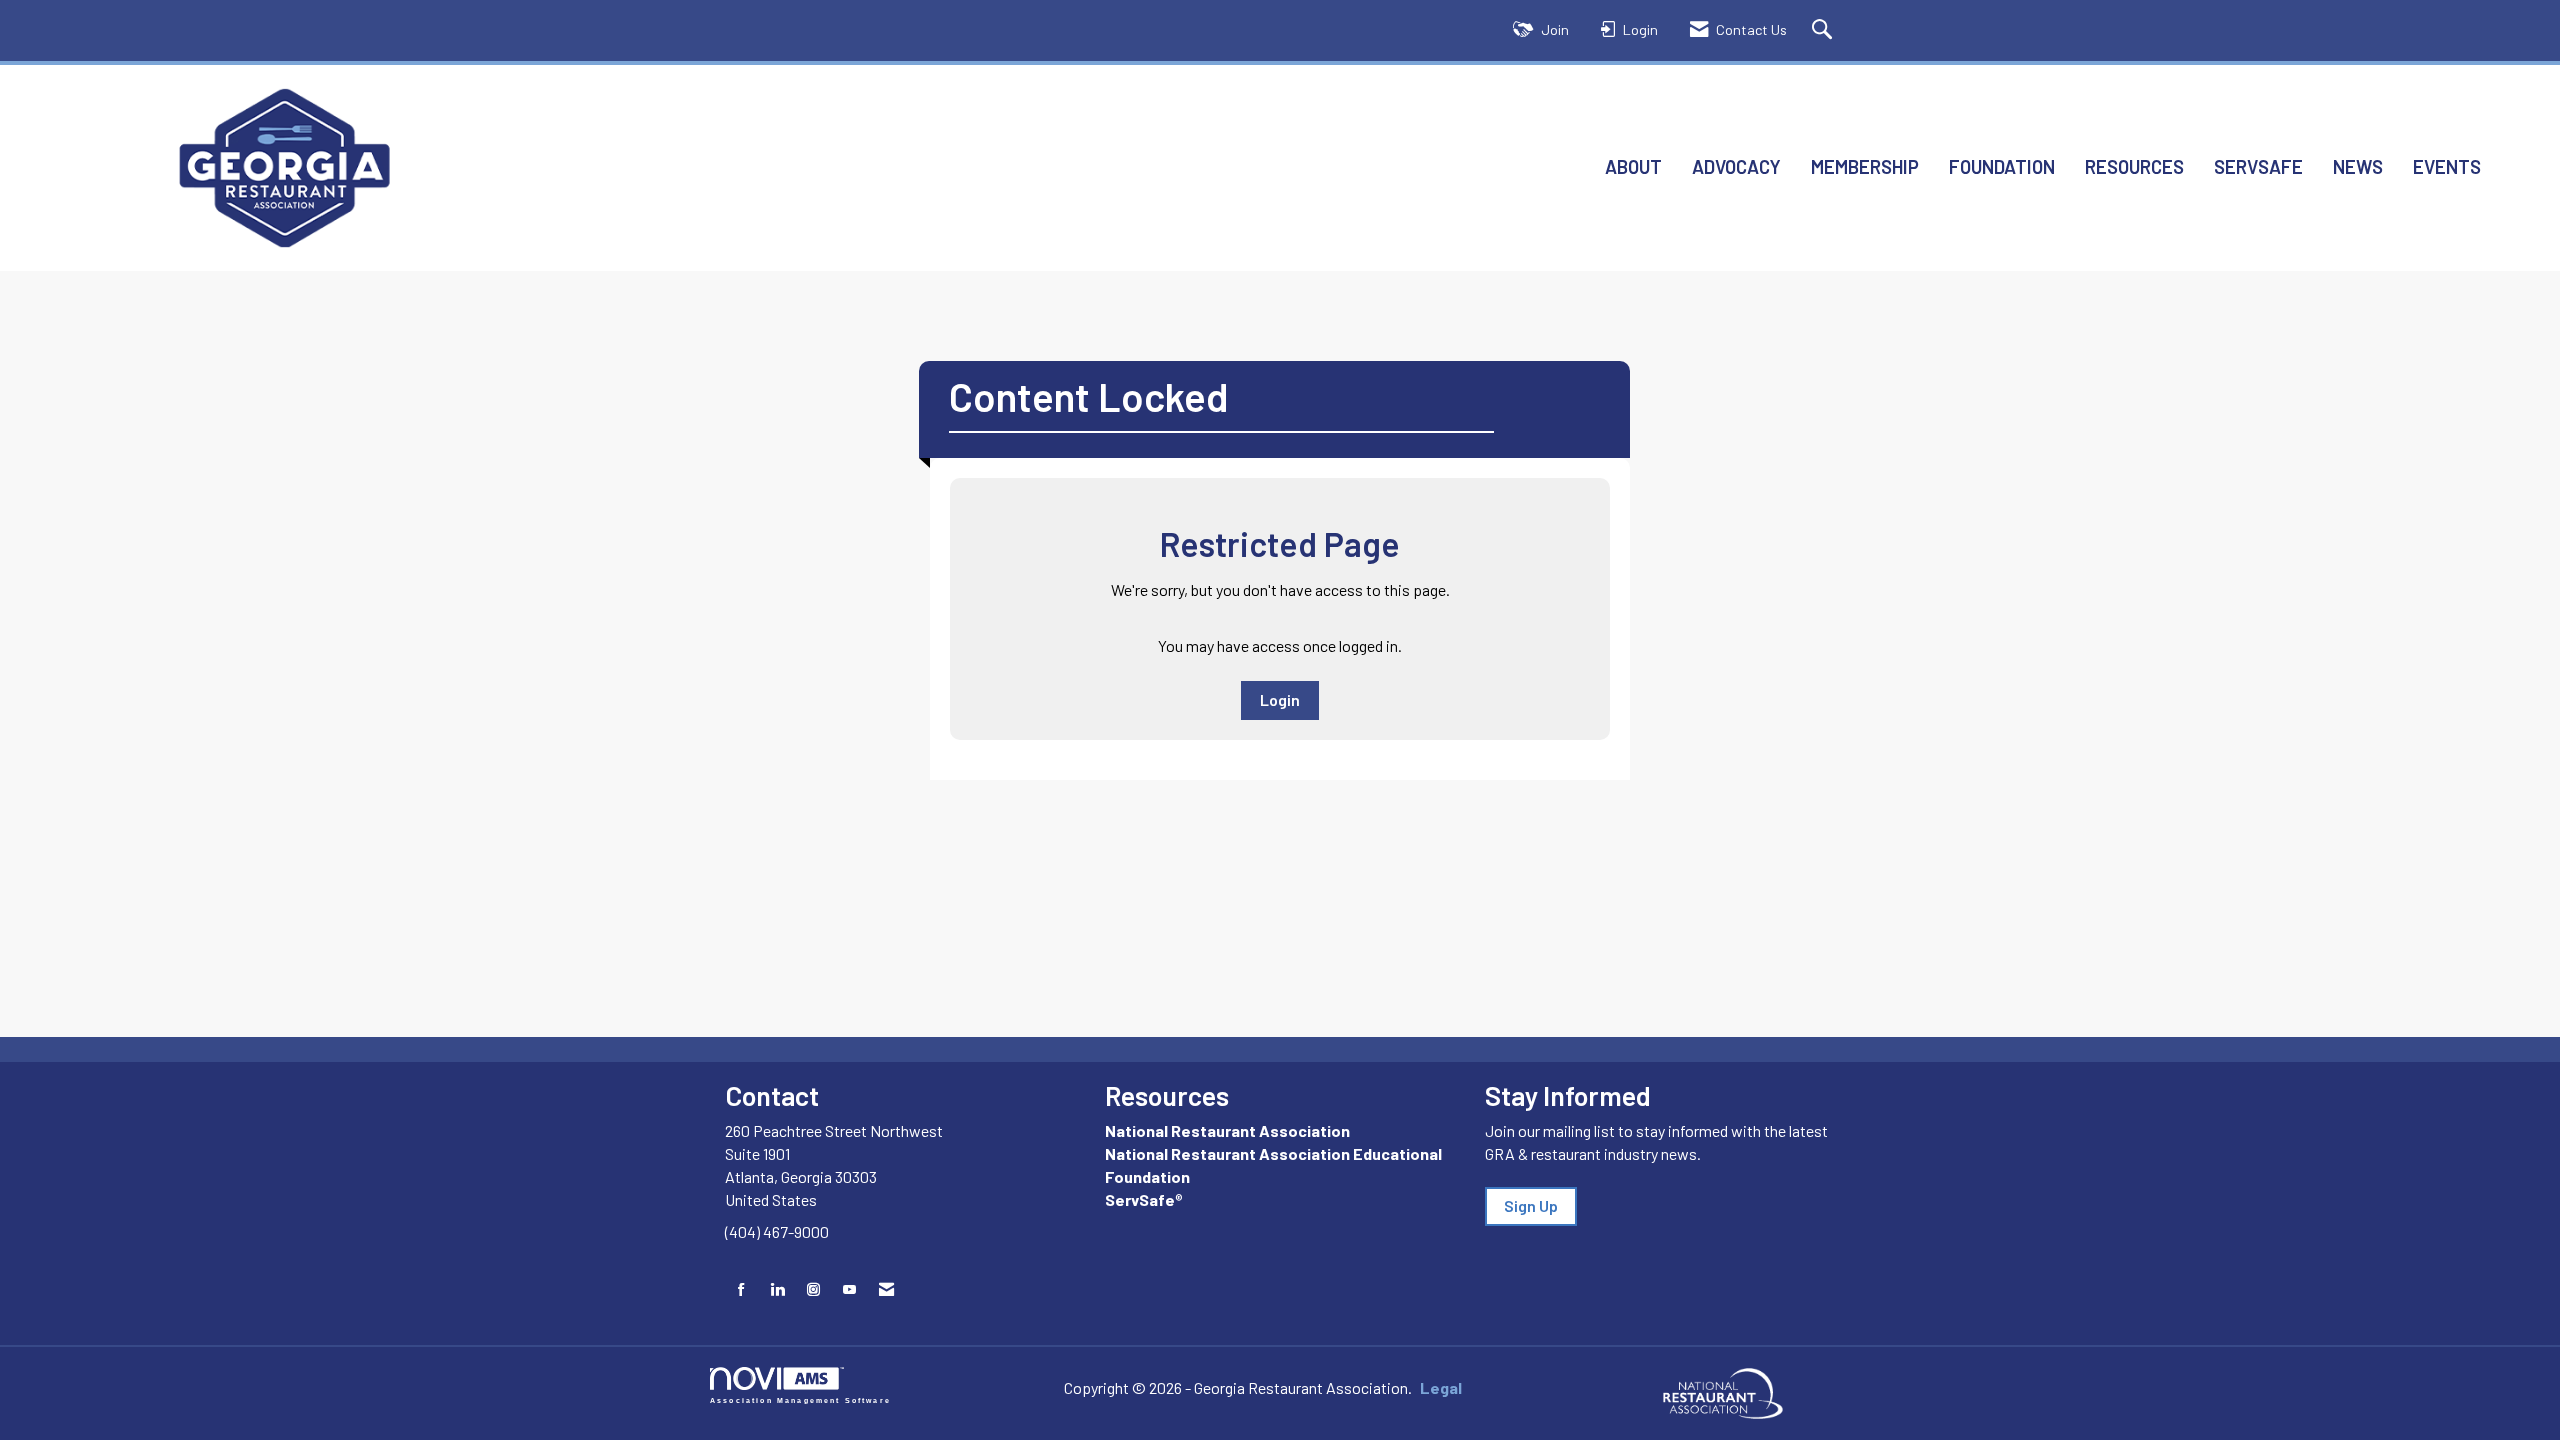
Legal (1441, 1387)
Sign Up (1531, 1205)
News (2358, 166)
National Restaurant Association (1227, 1130)
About (1633, 166)
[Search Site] (1824, 30)
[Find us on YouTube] (849, 1289)
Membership (1865, 166)
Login (1280, 699)
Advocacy (1736, 166)
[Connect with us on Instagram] (813, 1289)
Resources (2134, 166)
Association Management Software (800, 1400)
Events (2447, 166)
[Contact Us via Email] (886, 1289)
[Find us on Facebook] (741, 1289)
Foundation (2002, 166)
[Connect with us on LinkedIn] (777, 1289)
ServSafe (2258, 166)
